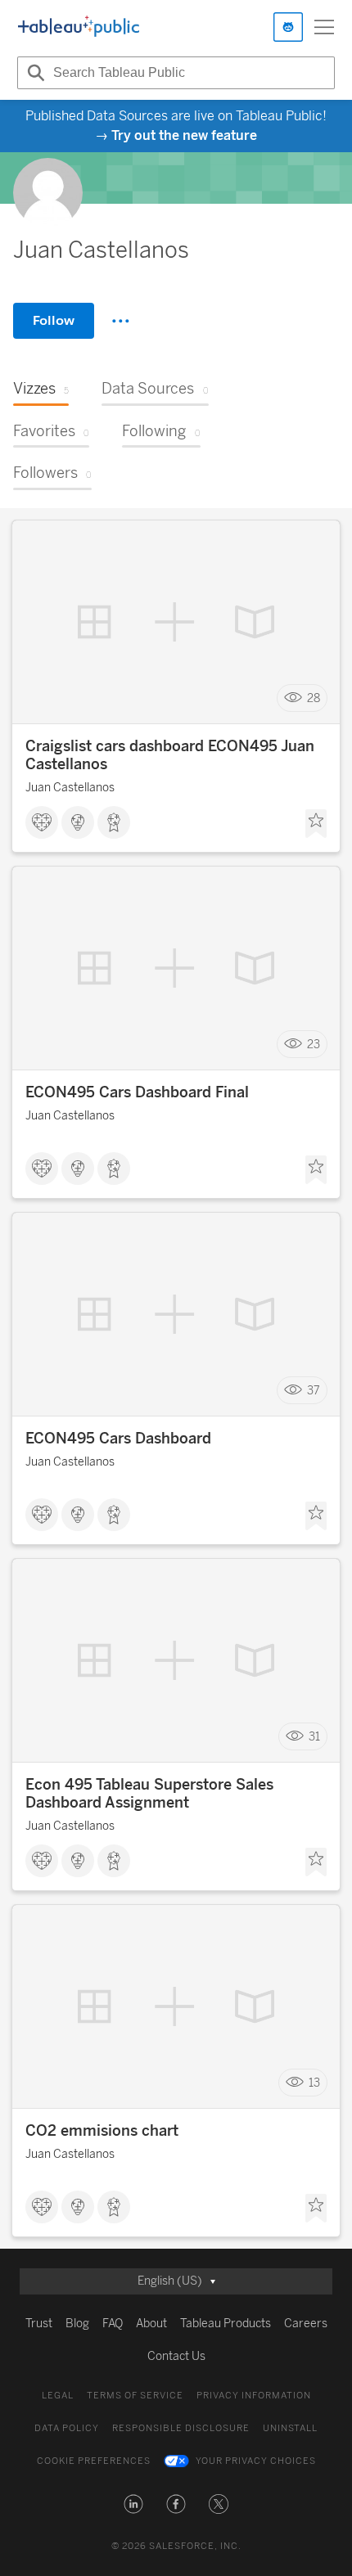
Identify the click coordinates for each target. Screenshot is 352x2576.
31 (314, 1737)
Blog (77, 2324)
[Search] (34, 73)
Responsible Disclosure (181, 2428)
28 (314, 698)
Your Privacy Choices (256, 2461)
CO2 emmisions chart (102, 2131)
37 (314, 1391)
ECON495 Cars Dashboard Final (137, 1092)
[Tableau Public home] (79, 27)
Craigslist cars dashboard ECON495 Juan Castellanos (170, 755)
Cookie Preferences (94, 2461)
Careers (306, 2324)
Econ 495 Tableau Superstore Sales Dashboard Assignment (149, 1794)
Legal (58, 2396)
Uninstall (290, 2428)
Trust (39, 2324)
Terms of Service (135, 2396)
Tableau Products (226, 2324)
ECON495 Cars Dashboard (118, 1439)
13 (314, 2083)
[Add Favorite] (316, 824)
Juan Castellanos (70, 788)
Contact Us (176, 2356)
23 (314, 1045)
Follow (54, 320)
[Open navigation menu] (324, 27)
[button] (133, 2504)
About (151, 2324)
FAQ (113, 2324)
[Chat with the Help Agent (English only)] (288, 27)
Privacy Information (254, 2396)
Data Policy (67, 2428)
